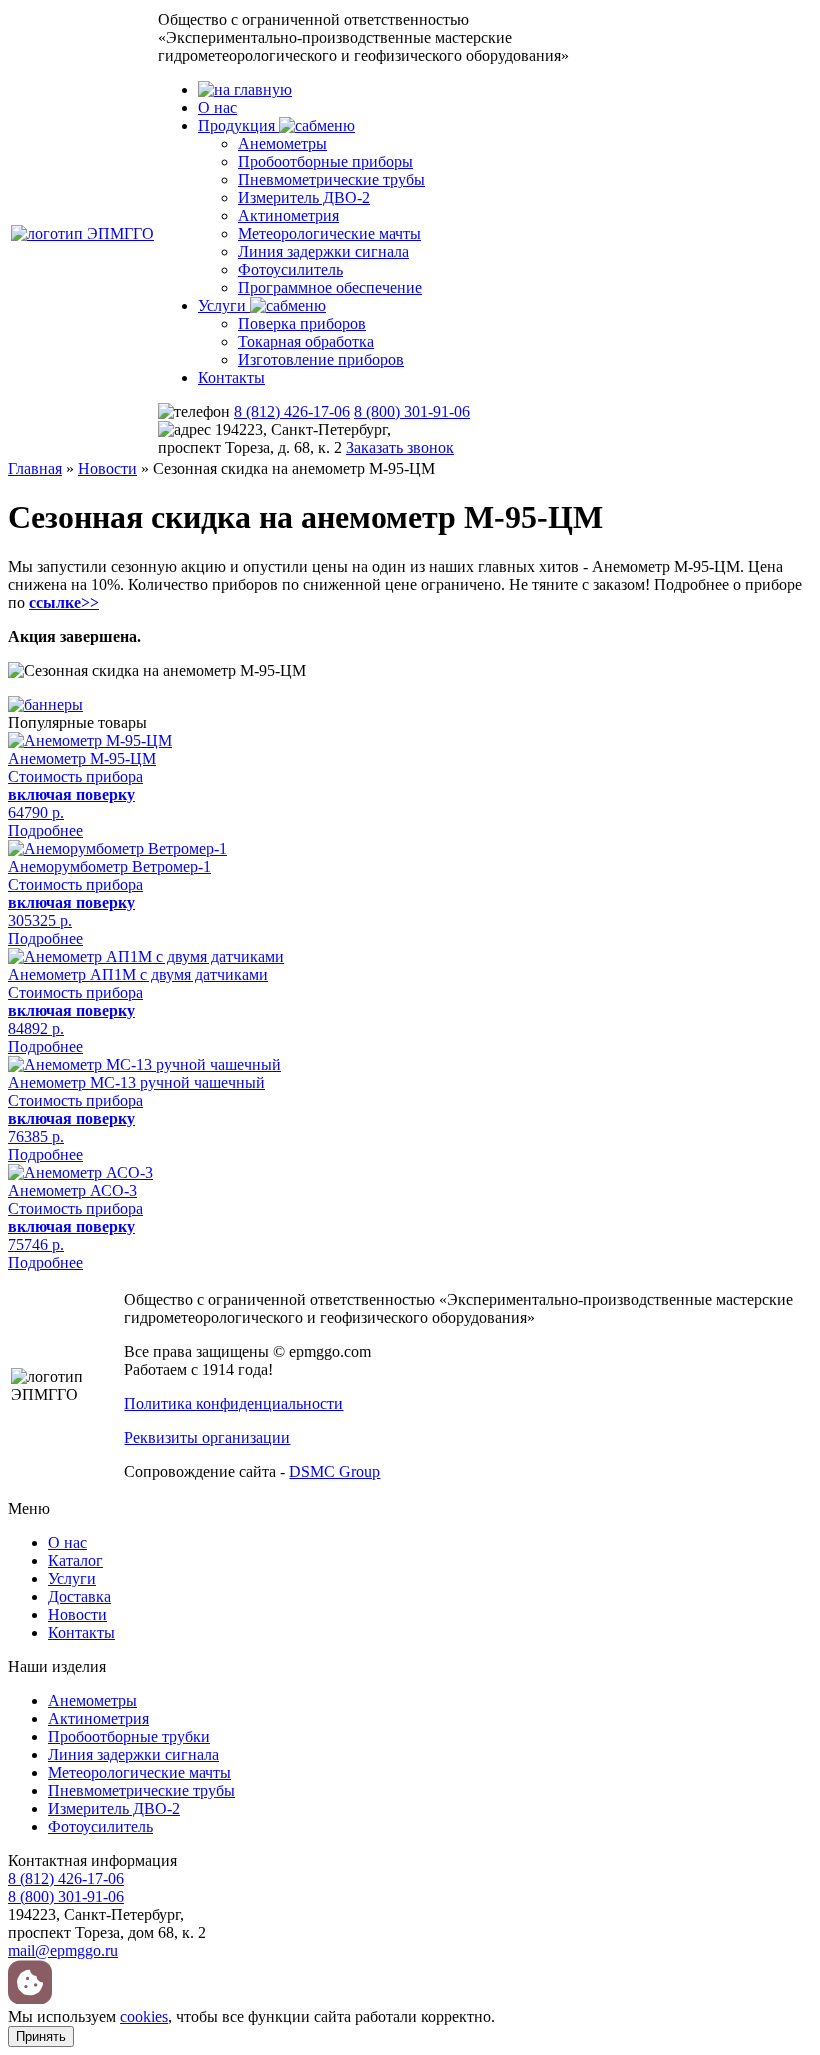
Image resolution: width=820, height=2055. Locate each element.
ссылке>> (64, 602)
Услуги (224, 305)
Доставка (79, 1596)
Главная (35, 468)
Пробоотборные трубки (129, 1736)
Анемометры (282, 143)
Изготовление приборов (321, 359)
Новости (107, 468)
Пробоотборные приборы (325, 161)
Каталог (75, 1560)
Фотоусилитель (290, 269)
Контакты (231, 377)
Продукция (238, 125)
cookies (144, 2016)
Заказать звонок (400, 447)
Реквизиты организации (207, 1437)
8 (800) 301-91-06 (412, 411)
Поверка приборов (302, 323)
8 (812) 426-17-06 (292, 411)
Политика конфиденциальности (233, 1403)
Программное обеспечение (330, 287)
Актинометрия (288, 215)
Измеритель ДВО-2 (304, 197)
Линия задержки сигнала (323, 251)
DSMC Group (334, 1471)
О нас (217, 107)
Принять (41, 2036)
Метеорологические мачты (329, 233)
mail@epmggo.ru (63, 1950)
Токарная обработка (306, 341)
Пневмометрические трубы (331, 179)
